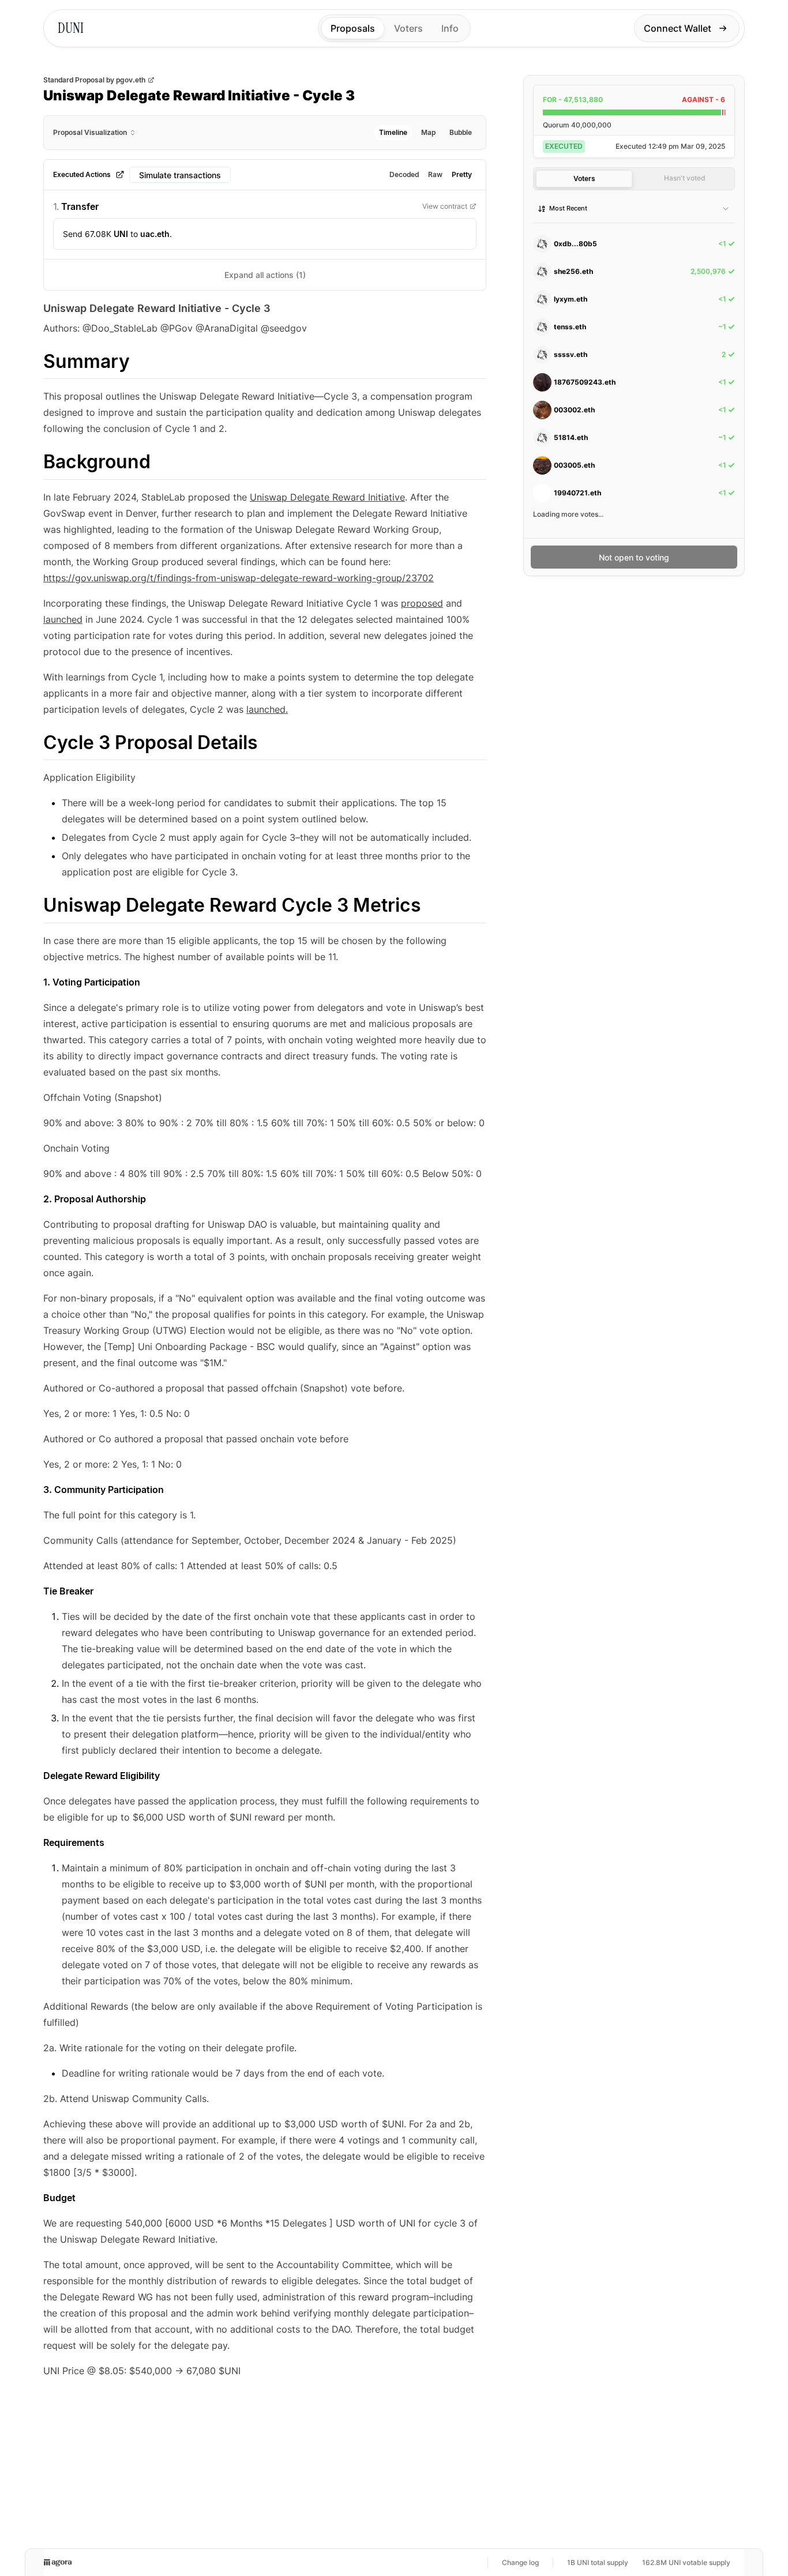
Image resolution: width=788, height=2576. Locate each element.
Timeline (393, 132)
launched (63, 619)
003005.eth (574, 465)
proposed (422, 603)
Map (428, 132)
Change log (520, 2562)
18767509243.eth (585, 382)
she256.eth (573, 271)
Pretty (462, 174)
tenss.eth (570, 327)
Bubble (461, 132)
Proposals (353, 28)
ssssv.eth (571, 354)
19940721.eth (577, 493)
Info (450, 28)
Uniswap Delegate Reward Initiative (327, 497)
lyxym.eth (571, 299)
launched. (267, 709)
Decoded (404, 174)
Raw (435, 174)
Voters (408, 28)
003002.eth (574, 410)
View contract (445, 206)
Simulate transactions (180, 175)
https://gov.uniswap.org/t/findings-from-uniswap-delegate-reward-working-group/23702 (239, 578)
